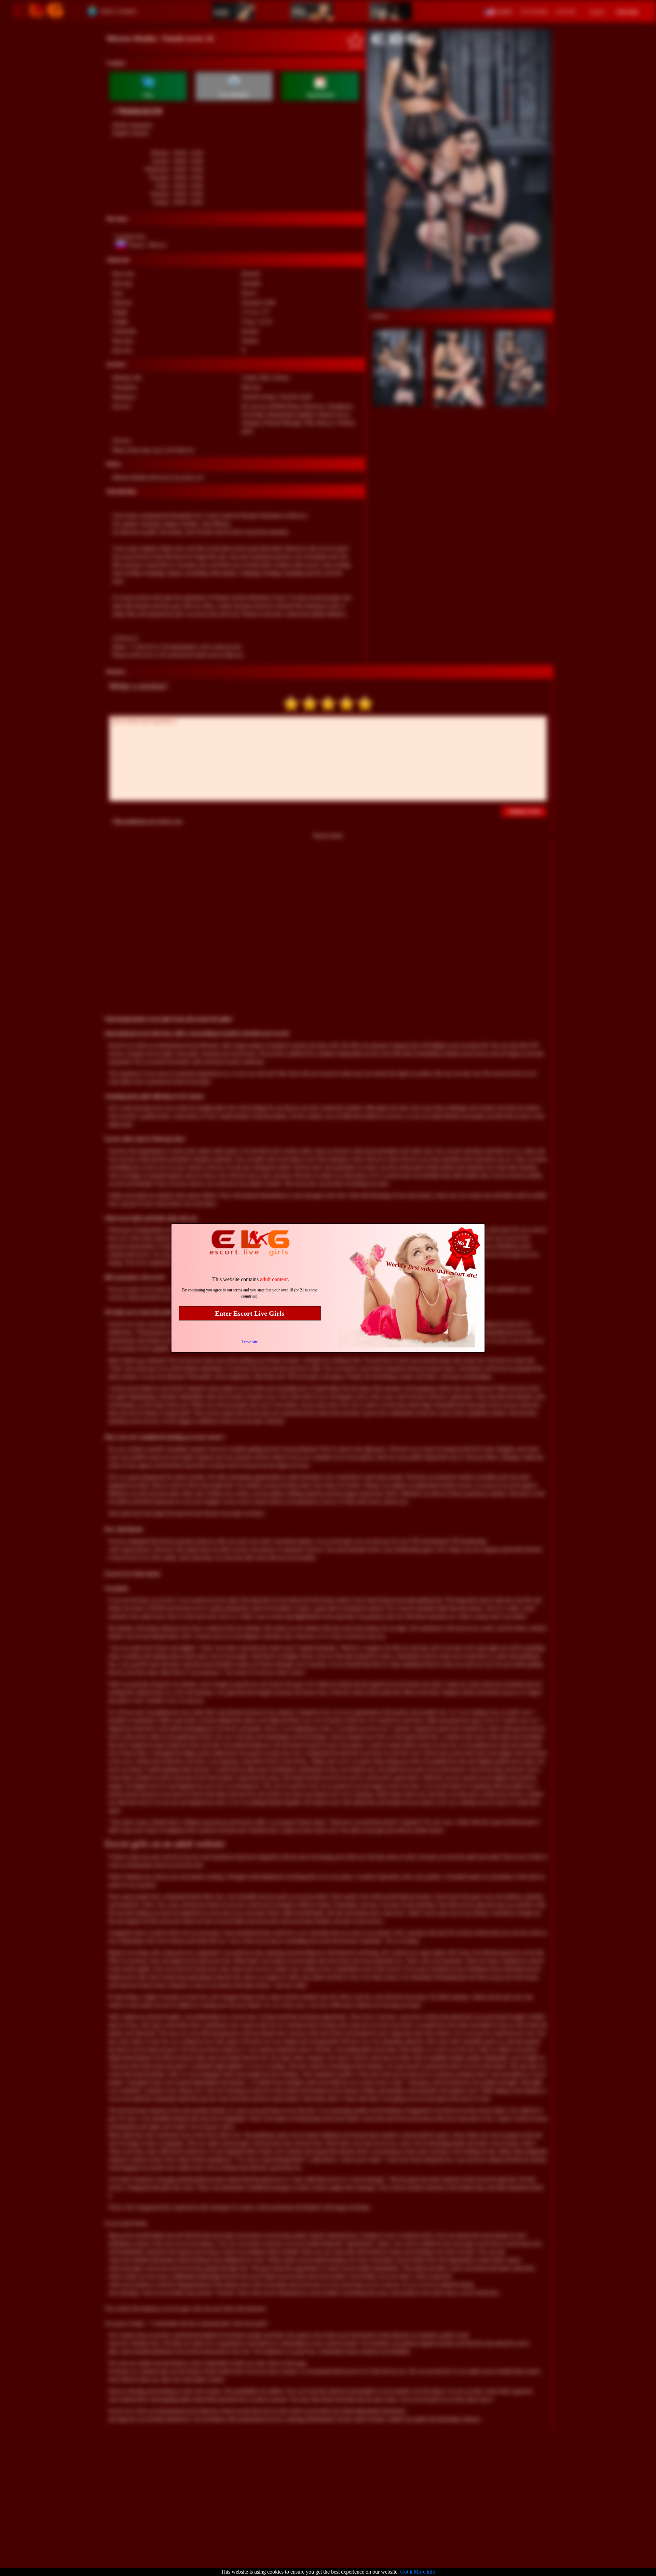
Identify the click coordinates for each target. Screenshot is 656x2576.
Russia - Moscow (148, 245)
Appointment (320, 95)
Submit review (525, 811)
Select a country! (119, 11)
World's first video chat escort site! (432, 1270)
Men (299, 11)
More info (425, 2572)
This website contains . (251, 1279)
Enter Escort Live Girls (250, 1313)
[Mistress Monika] (460, 169)
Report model (328, 836)
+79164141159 (137, 111)
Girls (221, 11)
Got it (406, 2572)
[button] (498, 11)
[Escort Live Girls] (38, 11)
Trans (380, 11)
